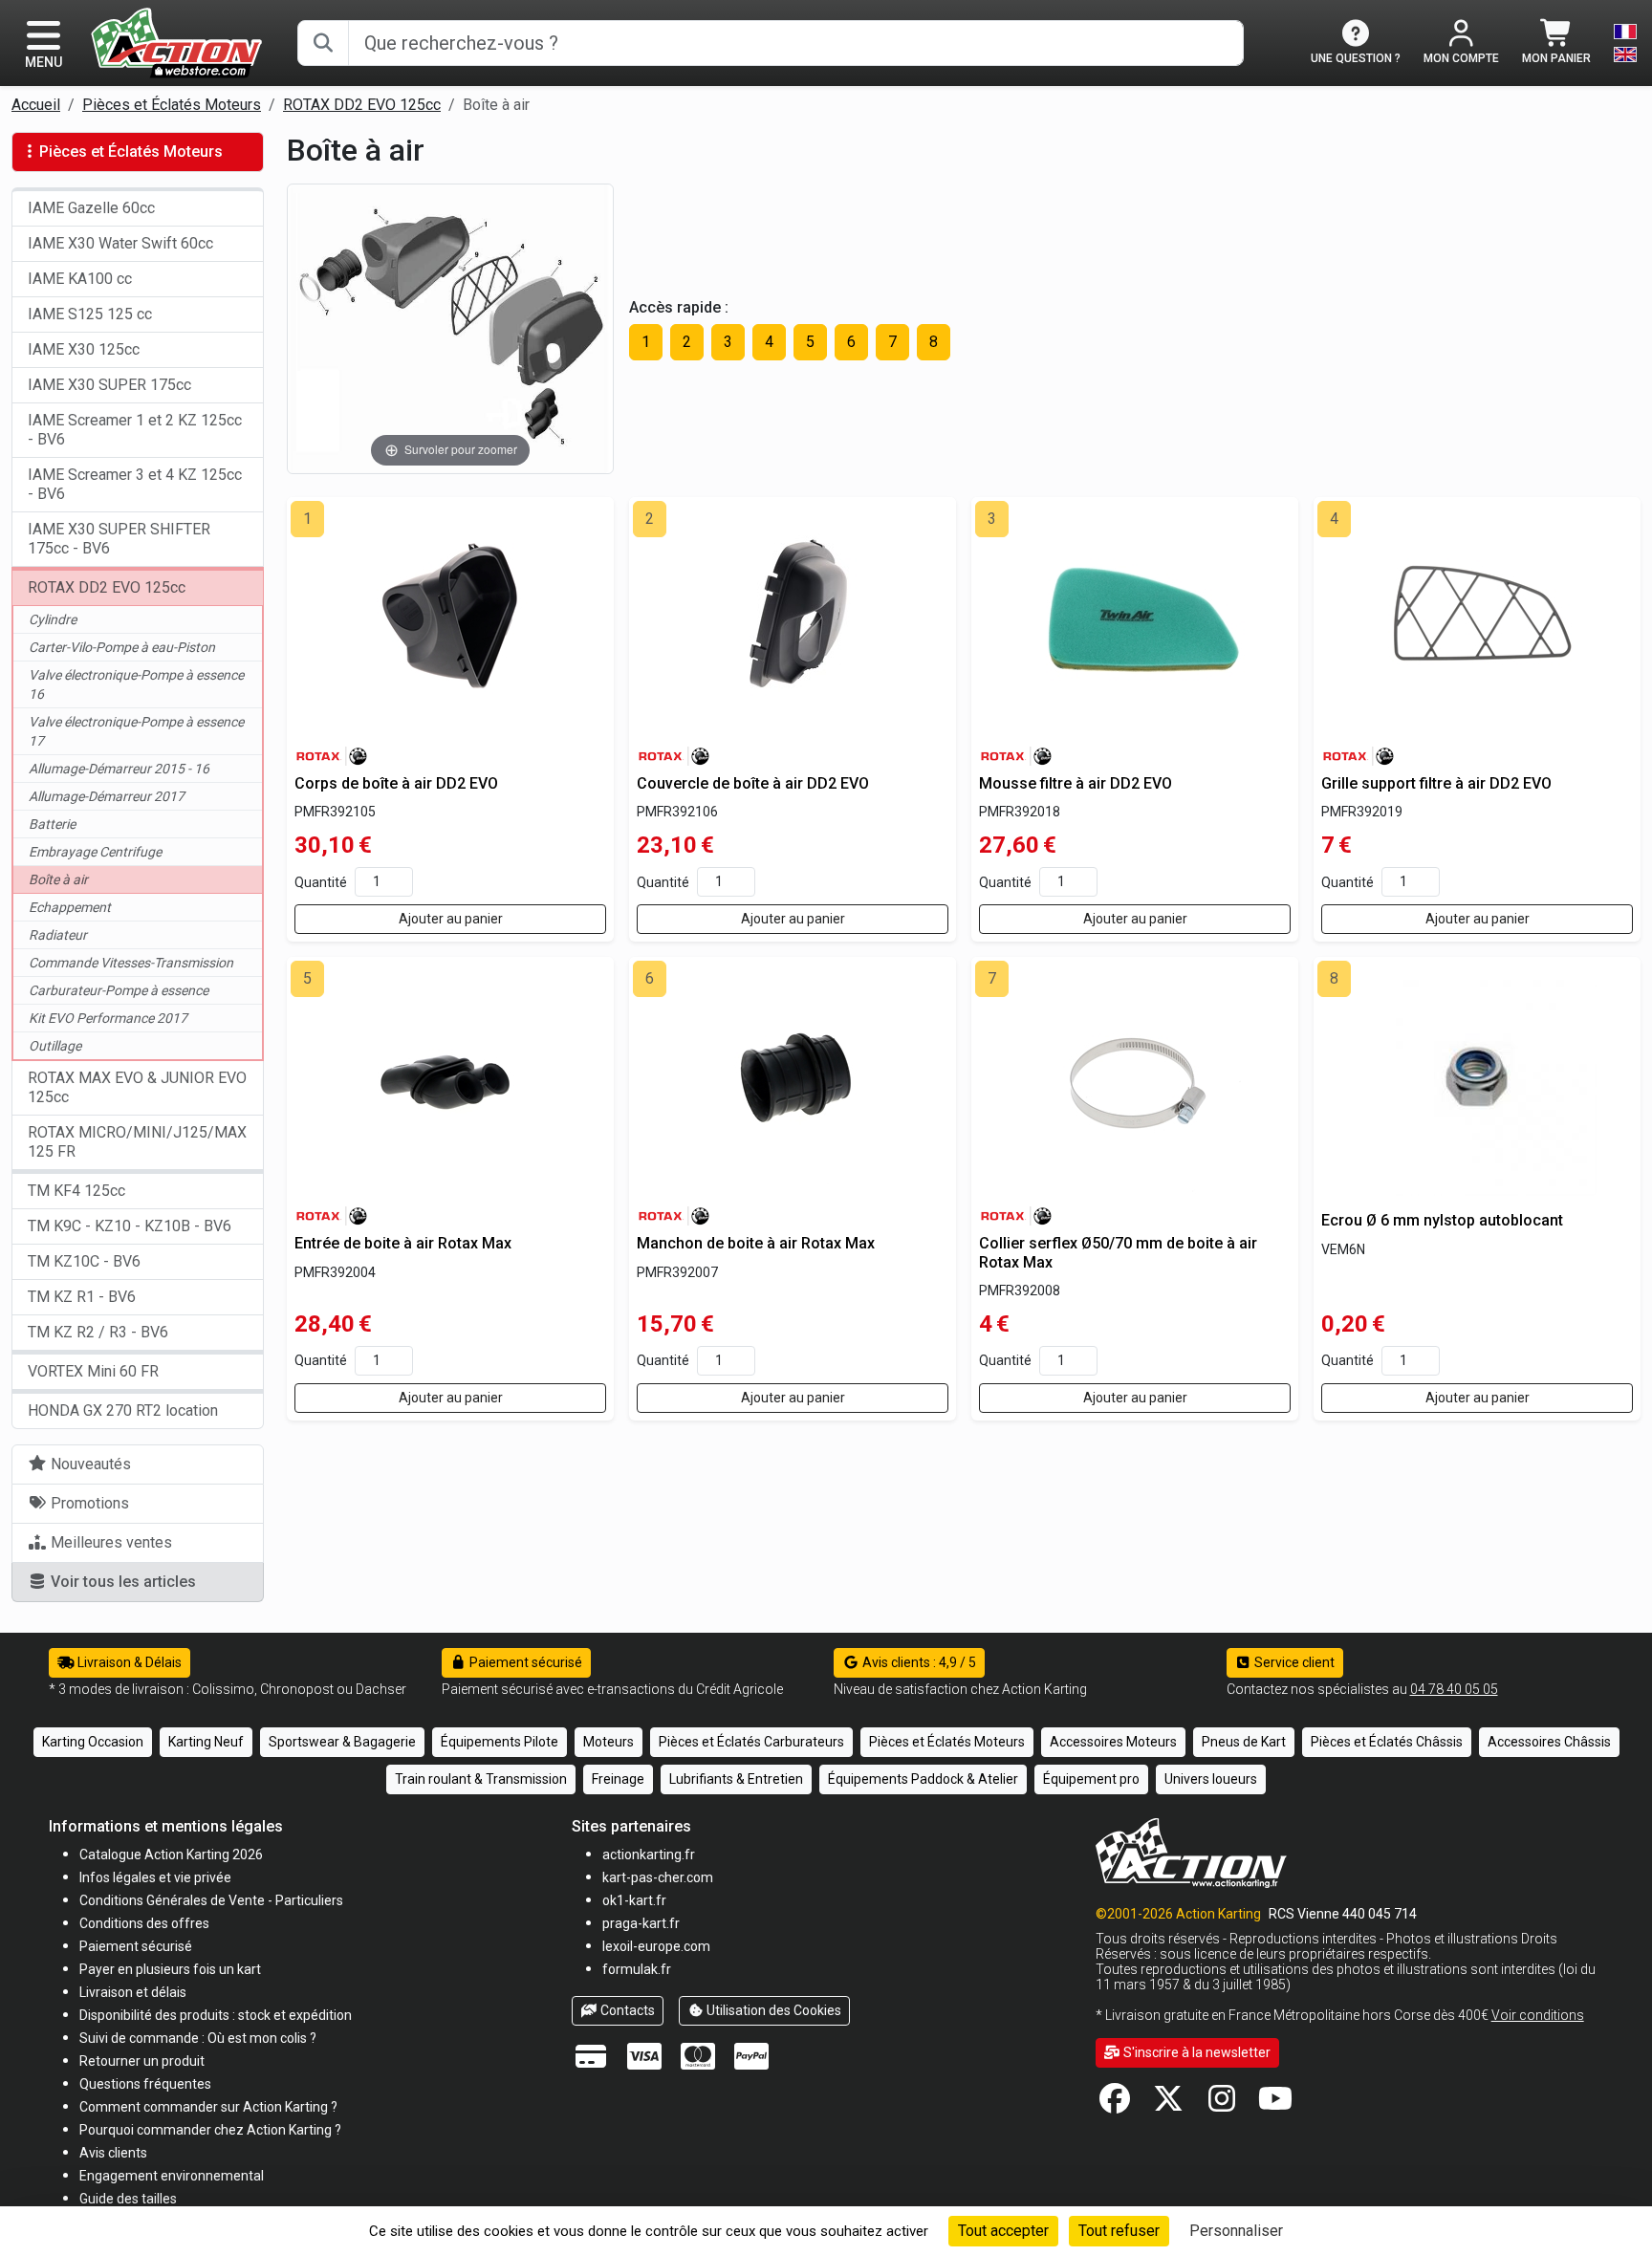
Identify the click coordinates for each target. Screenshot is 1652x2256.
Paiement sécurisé (524, 1662)
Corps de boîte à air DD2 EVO (396, 783)
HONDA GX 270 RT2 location (123, 1410)
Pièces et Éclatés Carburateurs (751, 1742)
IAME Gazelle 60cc (91, 208)
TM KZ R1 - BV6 (82, 1297)
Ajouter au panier (451, 919)
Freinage (618, 1779)
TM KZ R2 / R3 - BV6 (98, 1332)
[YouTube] (1275, 2104)
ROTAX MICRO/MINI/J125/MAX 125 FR (137, 1142)
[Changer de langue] (1625, 43)
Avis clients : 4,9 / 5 (918, 1662)
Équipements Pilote (500, 1742)
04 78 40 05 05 (1454, 1689)
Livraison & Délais (128, 1662)
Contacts (626, 2010)
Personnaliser (1236, 2231)
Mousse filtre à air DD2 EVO (1076, 783)
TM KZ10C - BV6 (84, 1261)
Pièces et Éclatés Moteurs (172, 105)
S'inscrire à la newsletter (1196, 2052)
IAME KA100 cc (80, 279)
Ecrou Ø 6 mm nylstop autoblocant (1442, 1220)
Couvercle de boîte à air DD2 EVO (753, 783)
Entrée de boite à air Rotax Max (403, 1243)
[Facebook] (1115, 2104)
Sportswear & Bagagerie (342, 1742)
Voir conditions (1538, 2015)
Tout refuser (1119, 2231)
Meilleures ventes (109, 1542)
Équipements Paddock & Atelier (923, 1779)
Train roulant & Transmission (481, 1779)
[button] (128, 2198)
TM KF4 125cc (76, 1191)
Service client (1293, 1662)
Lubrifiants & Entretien (736, 1779)
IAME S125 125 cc (90, 314)
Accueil (36, 105)
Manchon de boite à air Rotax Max (756, 1243)
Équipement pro (1091, 1779)
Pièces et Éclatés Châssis (1387, 1742)
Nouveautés (89, 1464)
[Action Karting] (176, 42)
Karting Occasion (93, 1742)
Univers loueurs (1211, 1779)
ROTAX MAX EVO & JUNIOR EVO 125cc (137, 1087)
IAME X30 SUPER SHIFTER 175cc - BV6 (119, 539)
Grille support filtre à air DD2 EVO (1436, 783)
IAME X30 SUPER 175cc (109, 385)
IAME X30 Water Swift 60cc (120, 243)
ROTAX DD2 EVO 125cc (362, 105)
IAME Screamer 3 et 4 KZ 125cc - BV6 (135, 484)
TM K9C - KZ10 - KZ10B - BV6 (130, 1226)
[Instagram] (1222, 2104)
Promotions (88, 1503)
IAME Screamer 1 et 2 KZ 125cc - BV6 (135, 430)
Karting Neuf (206, 1742)
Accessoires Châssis (1549, 1742)
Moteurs (609, 1742)
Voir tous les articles (121, 1582)
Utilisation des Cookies (772, 2010)
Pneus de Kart (1244, 1742)
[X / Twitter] (1168, 2104)
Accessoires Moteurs (1113, 1742)
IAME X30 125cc (84, 349)
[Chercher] (323, 43)
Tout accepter (1003, 2231)
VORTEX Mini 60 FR (93, 1371)
